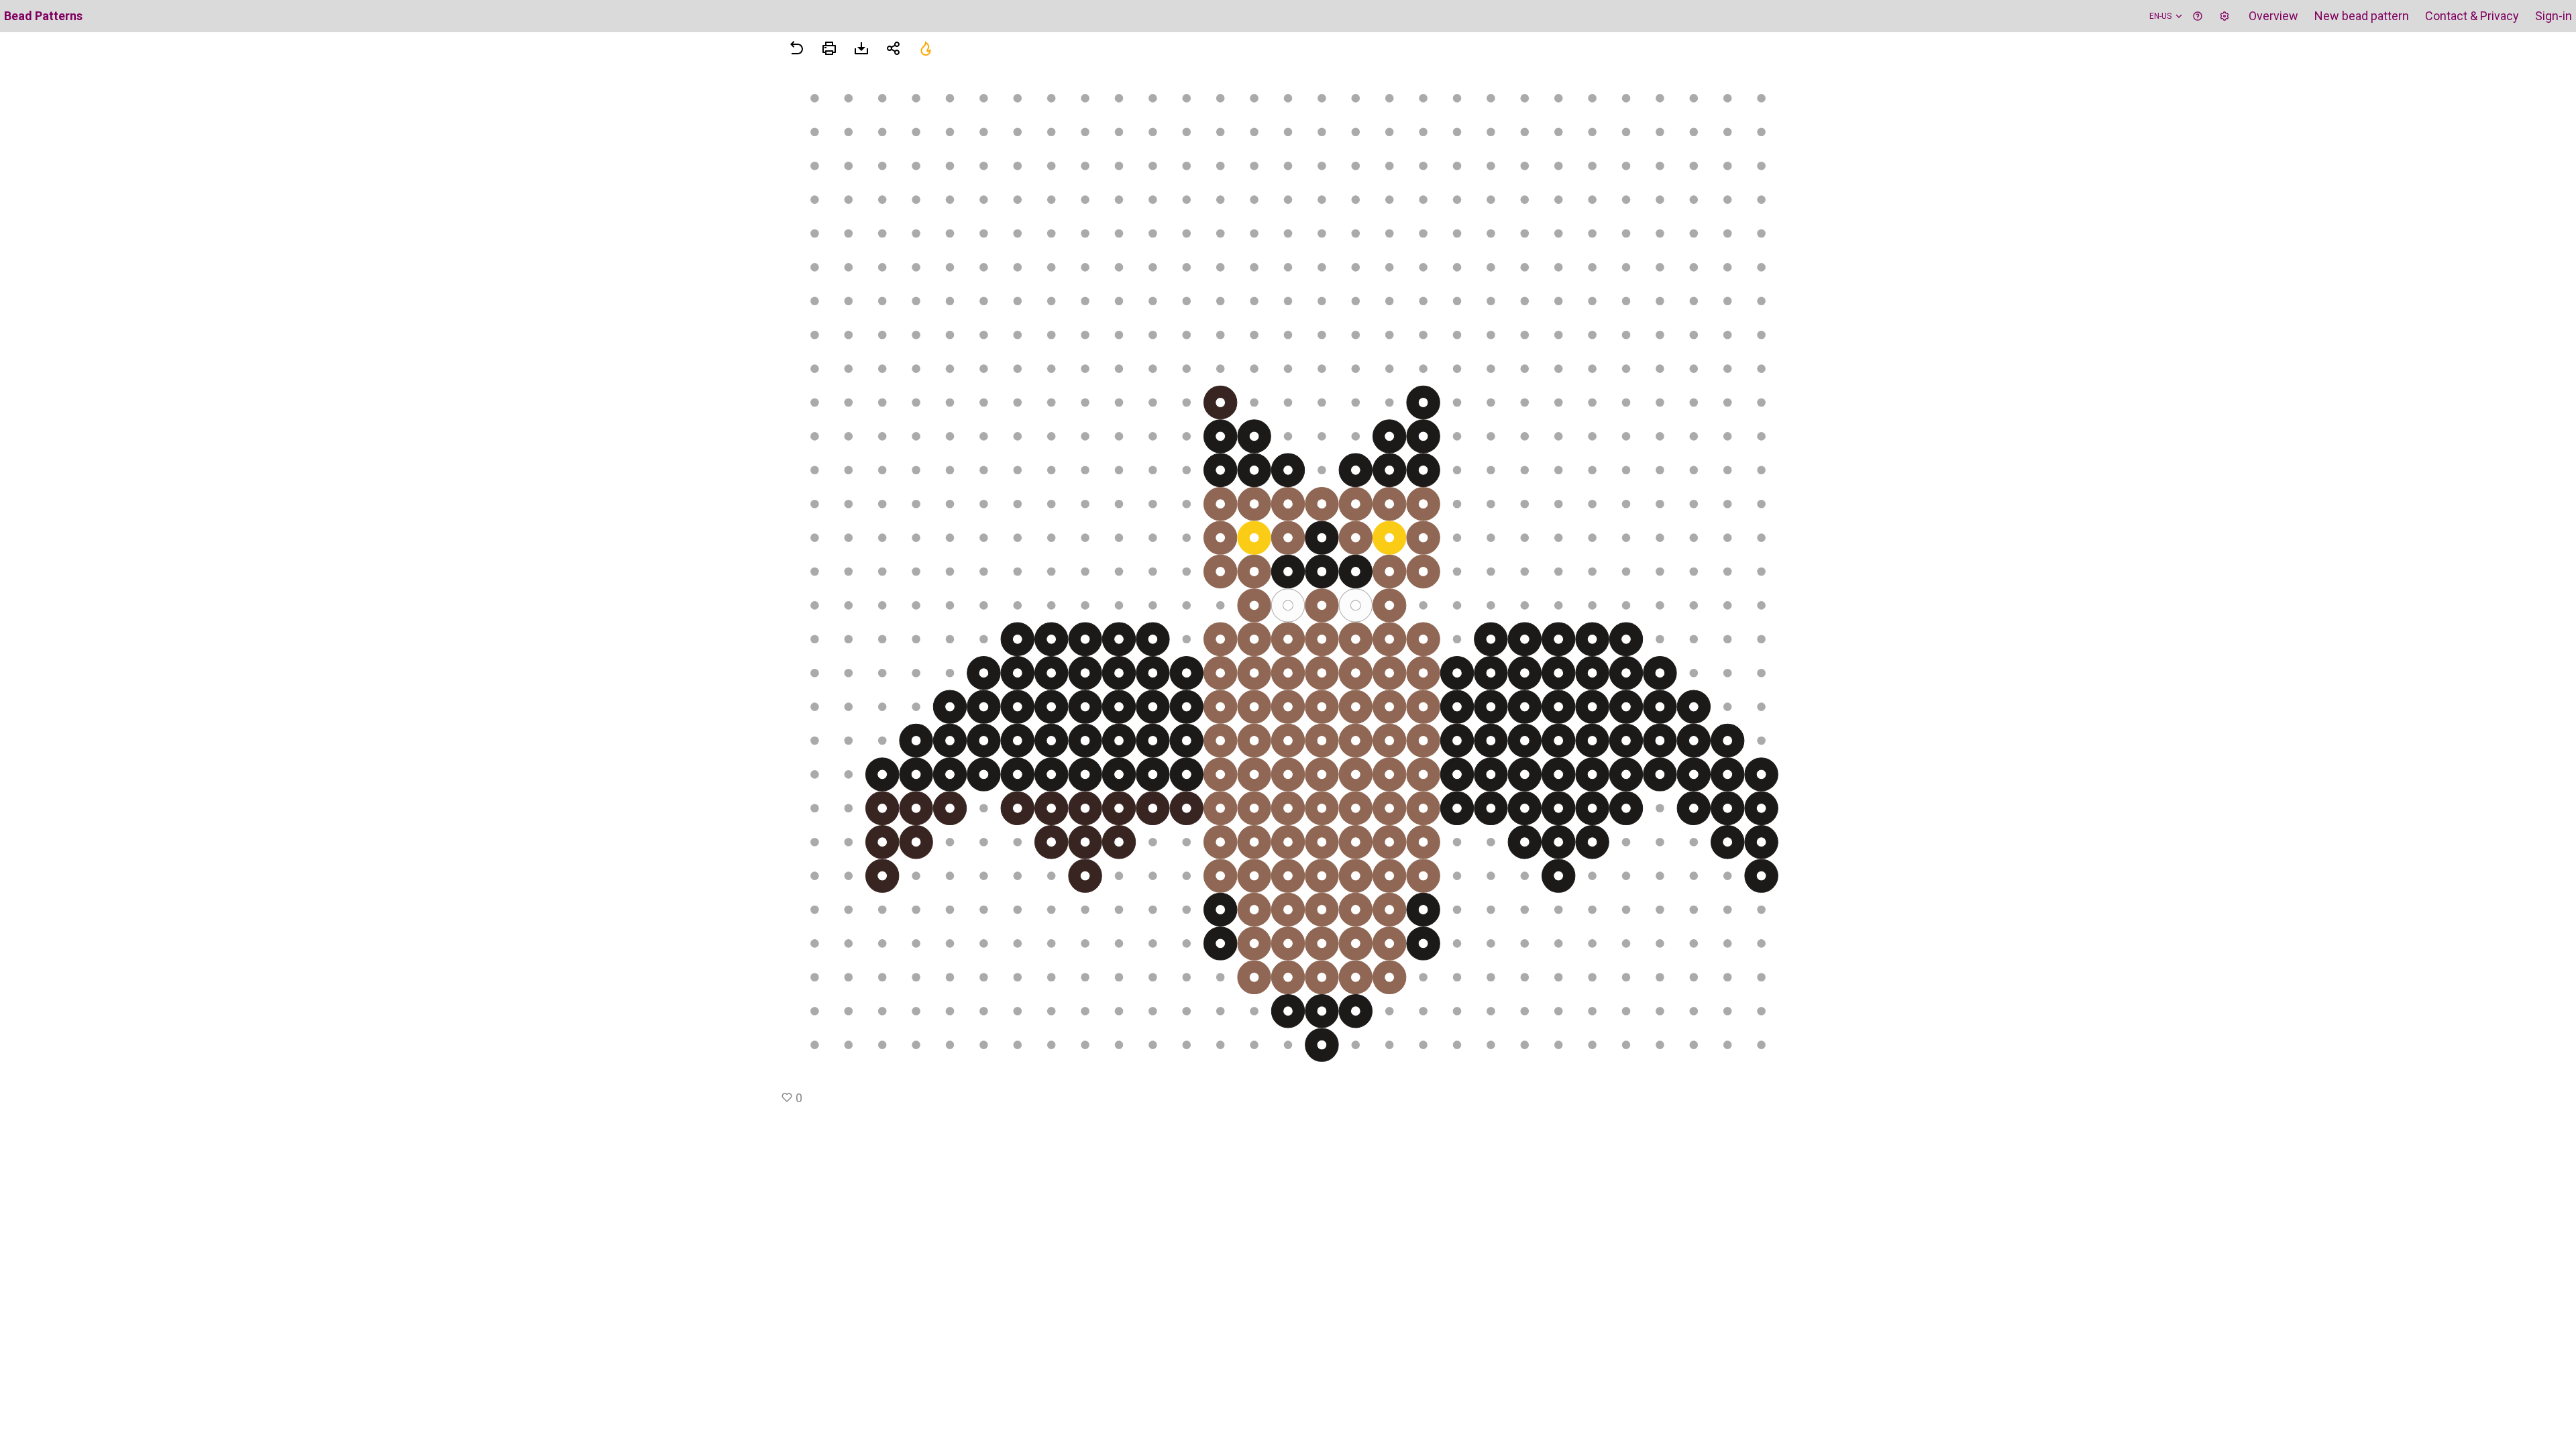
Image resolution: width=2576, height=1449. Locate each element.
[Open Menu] (829, 48)
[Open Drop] (2224, 16)
